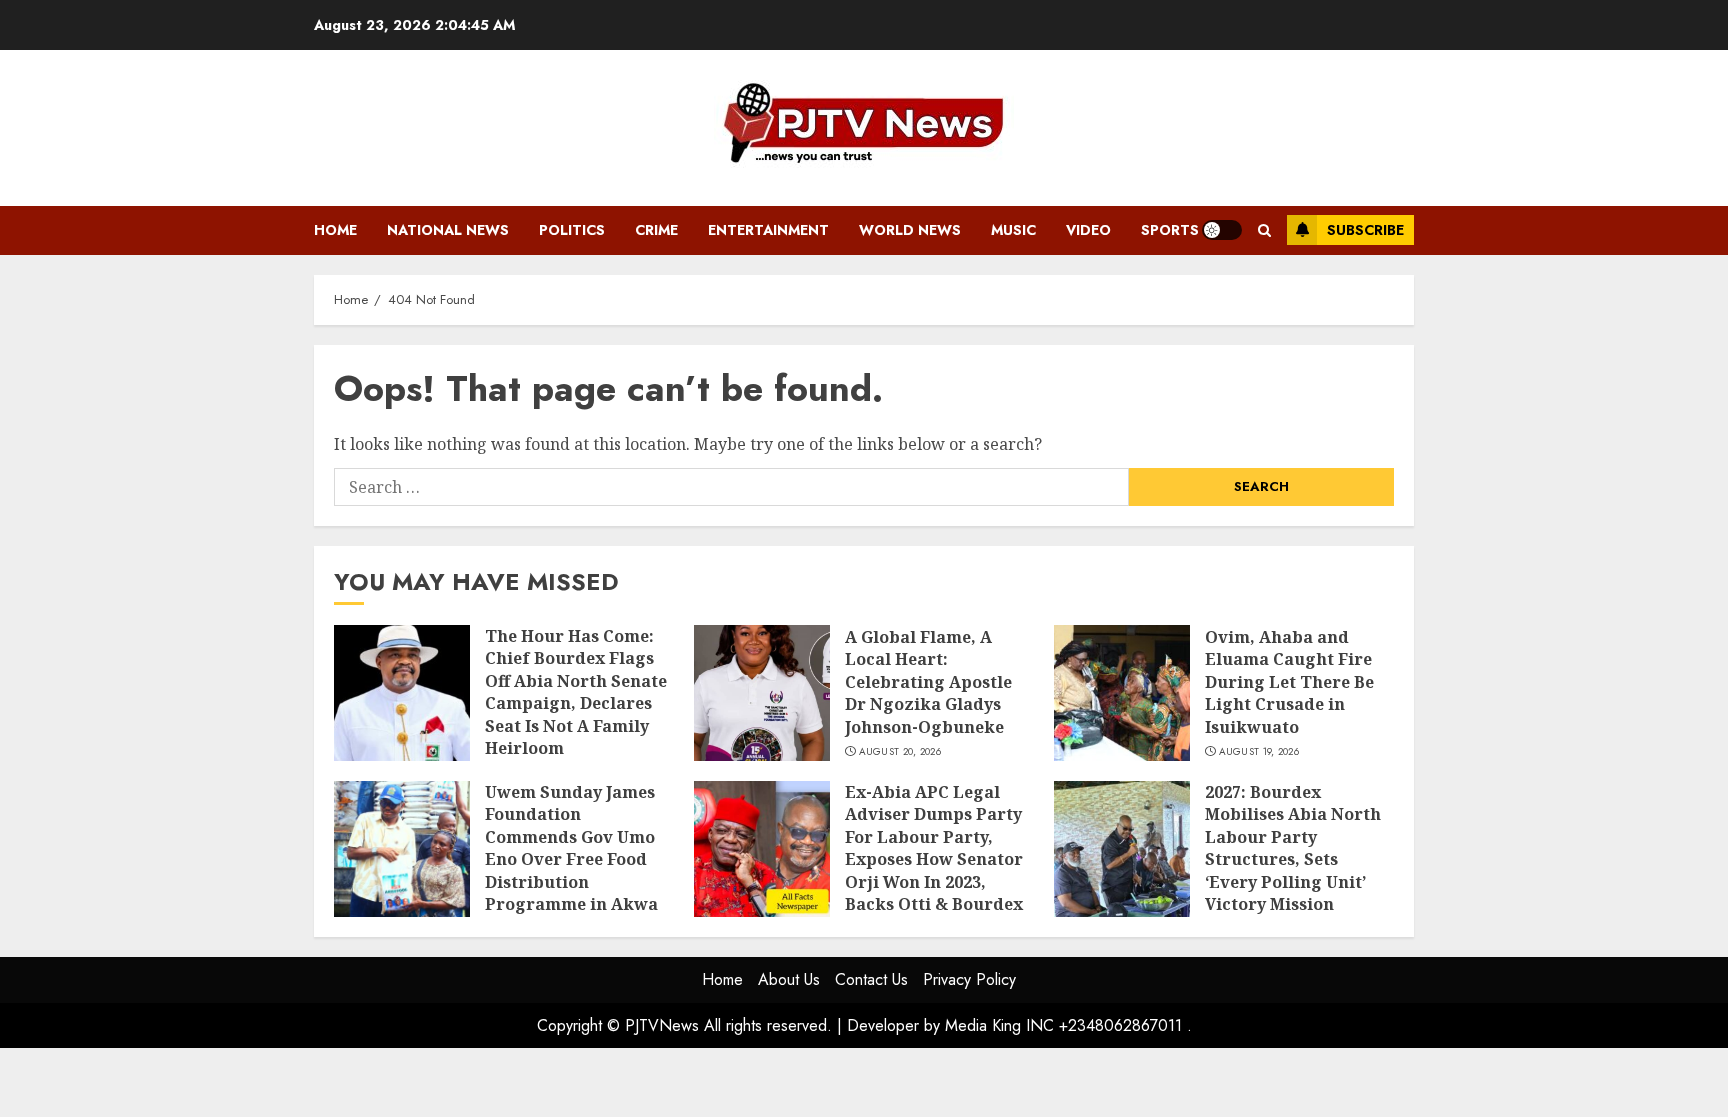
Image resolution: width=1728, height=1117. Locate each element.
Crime (656, 230)
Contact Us (871, 979)
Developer (883, 1025)
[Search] (1264, 230)
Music (1013, 230)
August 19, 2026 (1259, 752)
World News (910, 230)
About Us (789, 979)
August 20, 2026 (900, 752)
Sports (1170, 230)
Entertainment (768, 230)
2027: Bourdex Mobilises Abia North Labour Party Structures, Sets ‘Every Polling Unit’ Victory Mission (1293, 848)
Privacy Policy (969, 979)
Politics (572, 230)
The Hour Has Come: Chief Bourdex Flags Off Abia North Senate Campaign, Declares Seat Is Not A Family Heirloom (576, 692)
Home (335, 230)
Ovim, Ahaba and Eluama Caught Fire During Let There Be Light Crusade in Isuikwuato (1289, 682)
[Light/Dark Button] (1222, 230)
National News (448, 230)
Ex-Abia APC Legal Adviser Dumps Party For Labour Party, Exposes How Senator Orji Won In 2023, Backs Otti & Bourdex (934, 848)
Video (1088, 230)
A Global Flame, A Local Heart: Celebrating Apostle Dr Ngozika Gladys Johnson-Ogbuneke (928, 682)
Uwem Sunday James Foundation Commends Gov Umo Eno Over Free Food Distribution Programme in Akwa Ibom (571, 859)
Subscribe (1365, 230)
